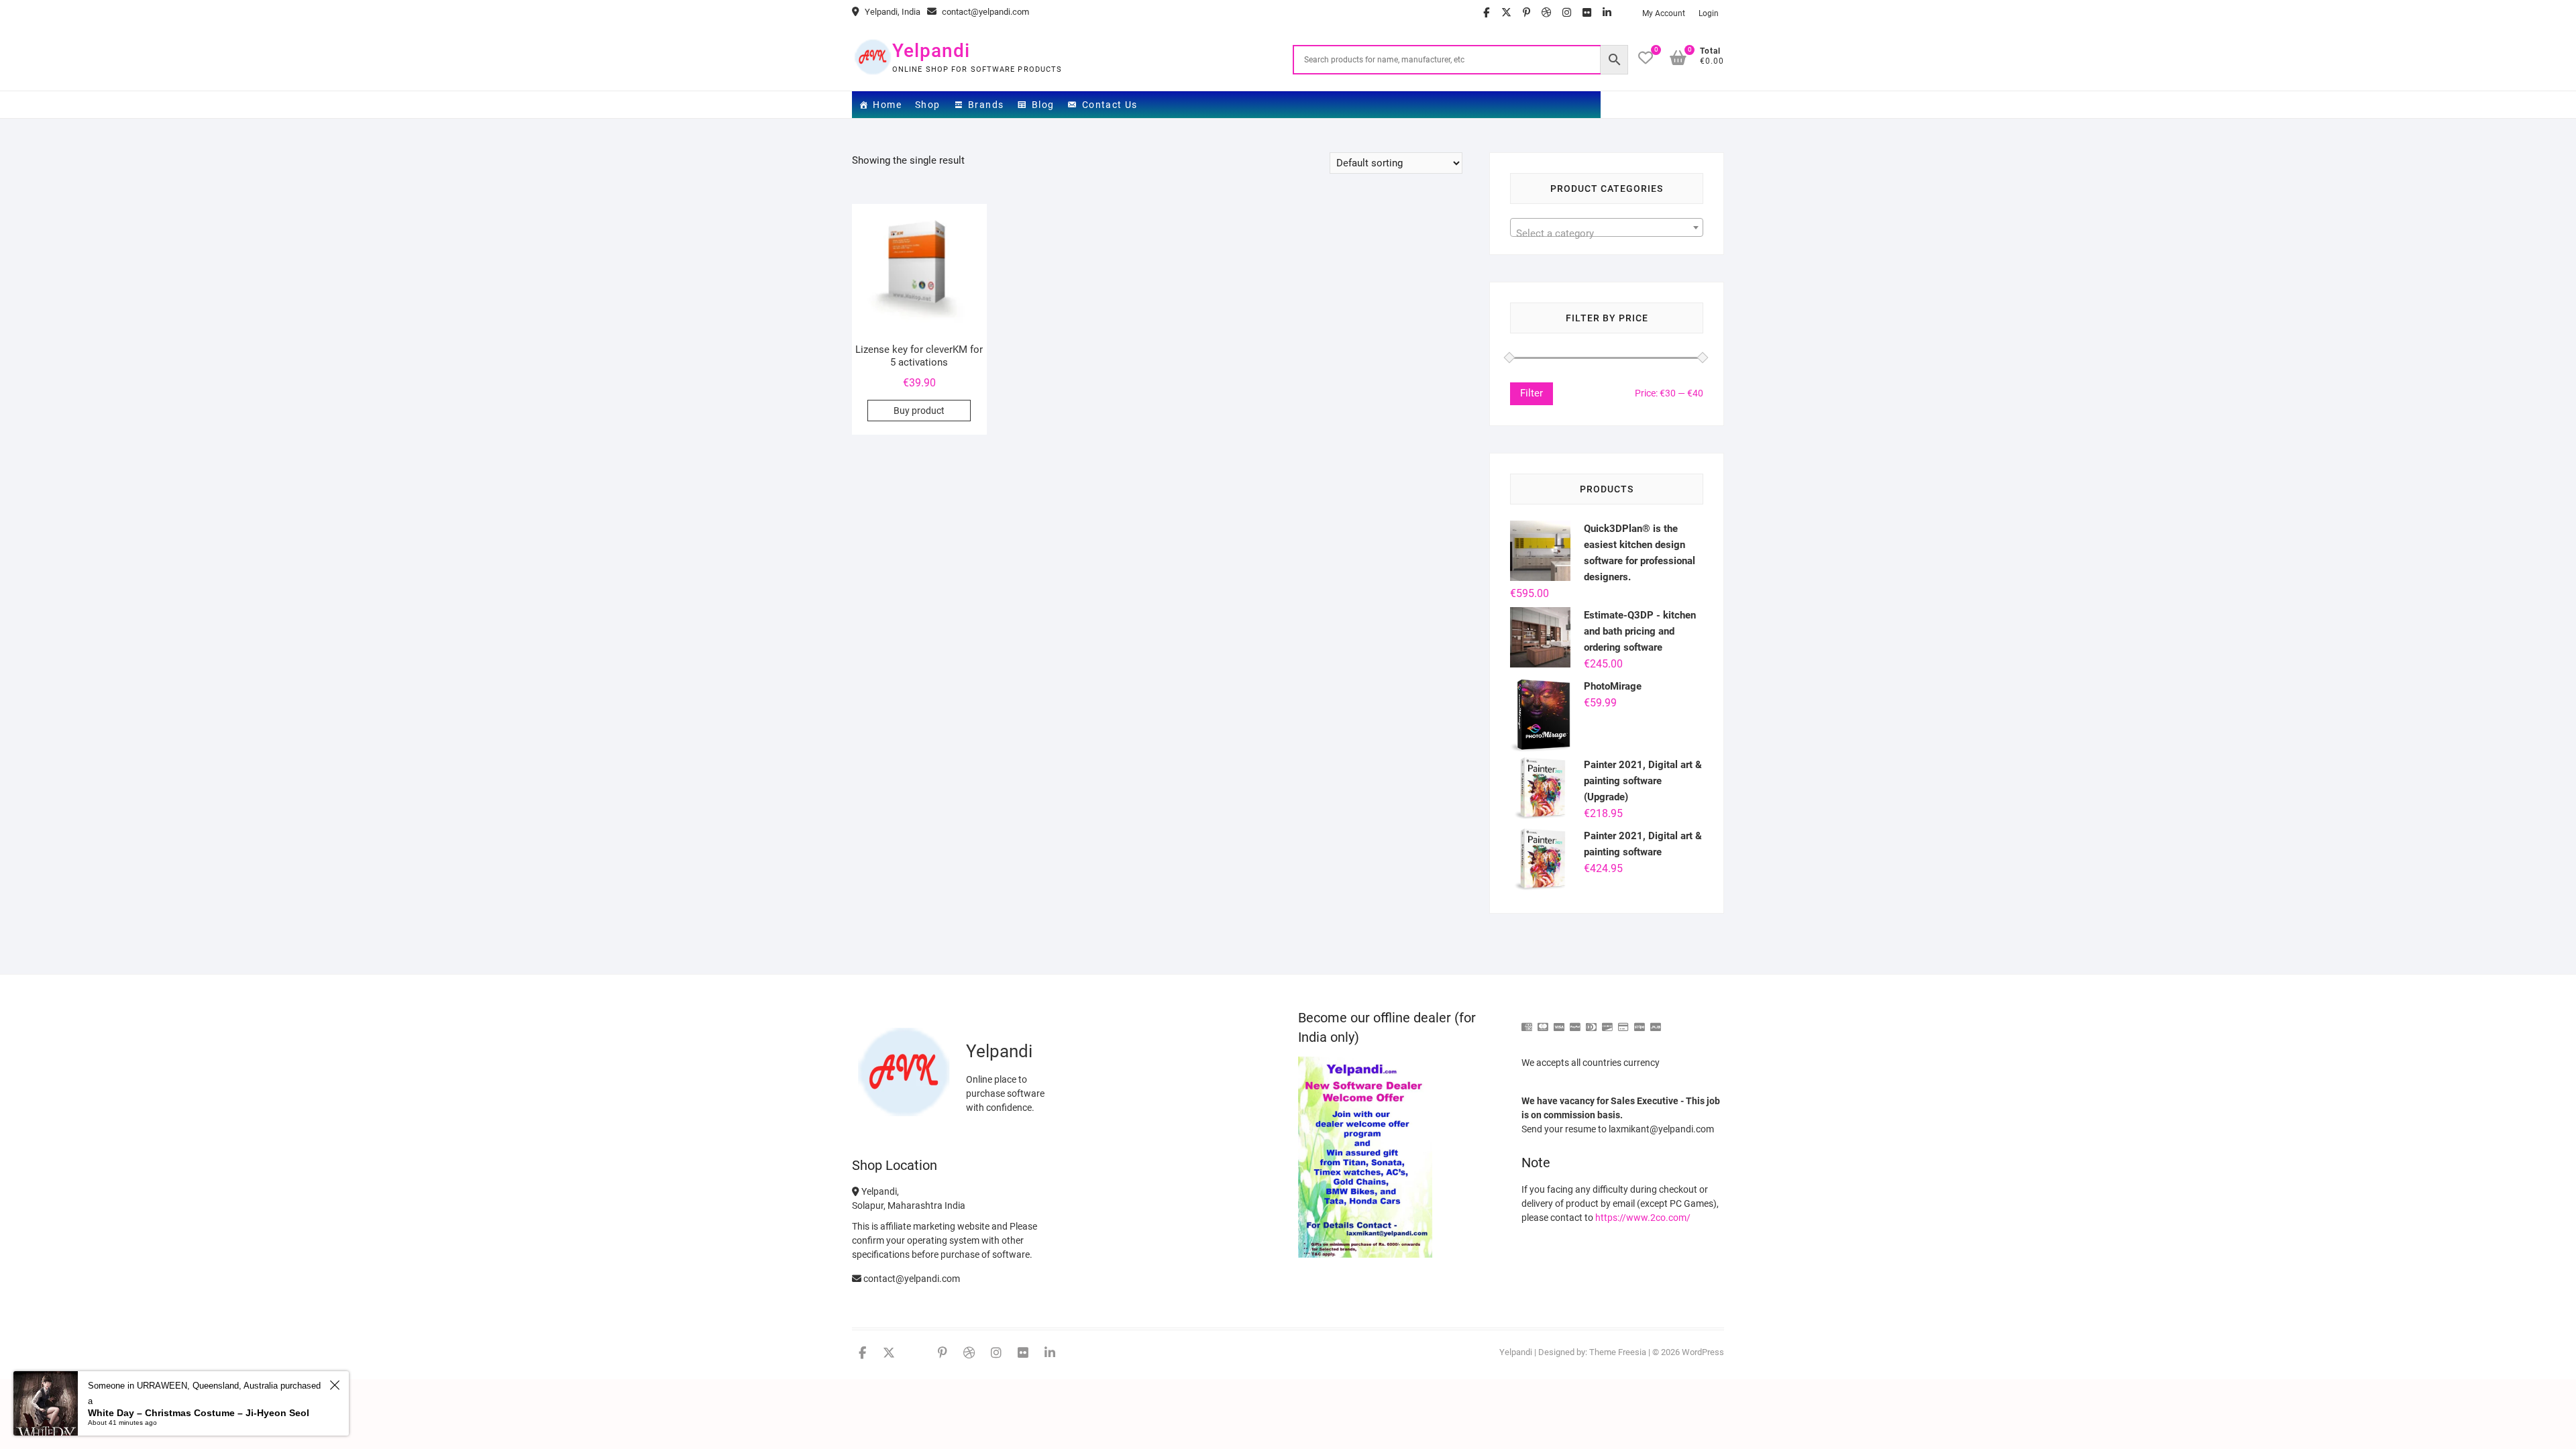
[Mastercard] (1543, 1021)
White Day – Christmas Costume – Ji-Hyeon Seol (199, 1413)
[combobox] (1607, 227)
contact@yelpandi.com (984, 12)
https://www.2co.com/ (1643, 1218)
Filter (1532, 393)
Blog (1043, 105)
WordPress (1703, 1352)
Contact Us (1110, 105)
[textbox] (1607, 233)
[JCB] (1656, 1021)
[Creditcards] (1623, 1021)
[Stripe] (1640, 1021)
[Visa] (1559, 1021)
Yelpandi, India (892, 12)
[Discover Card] (1607, 1021)
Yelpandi (931, 51)
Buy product (919, 411)
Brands (986, 105)
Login (1709, 13)
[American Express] (1527, 1021)
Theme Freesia (1618, 1352)
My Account (1664, 13)
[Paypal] (1575, 1021)
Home (887, 105)
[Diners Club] (1591, 1021)
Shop (928, 105)
